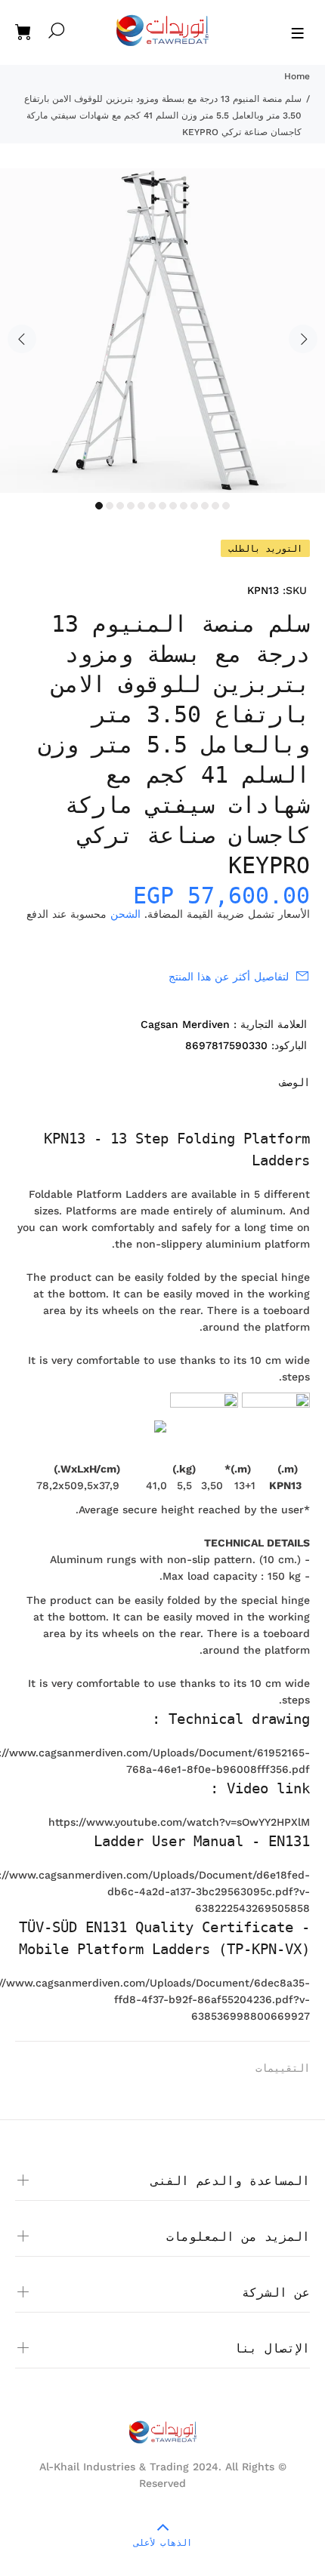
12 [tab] (215, 506)
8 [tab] (173, 506)
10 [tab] (194, 506)
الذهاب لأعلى (163, 2543)
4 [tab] (131, 506)
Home (297, 76)
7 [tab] (162, 506)
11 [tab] (205, 506)
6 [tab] (152, 506)
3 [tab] (120, 506)
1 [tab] (99, 506)
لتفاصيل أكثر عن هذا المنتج (229, 977)
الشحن (125, 914)
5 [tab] (141, 506)
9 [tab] (184, 506)
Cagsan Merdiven (185, 1024)
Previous (22, 339)
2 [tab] (110, 506)
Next (303, 339)
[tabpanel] (162, 331)
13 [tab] (226, 506)
